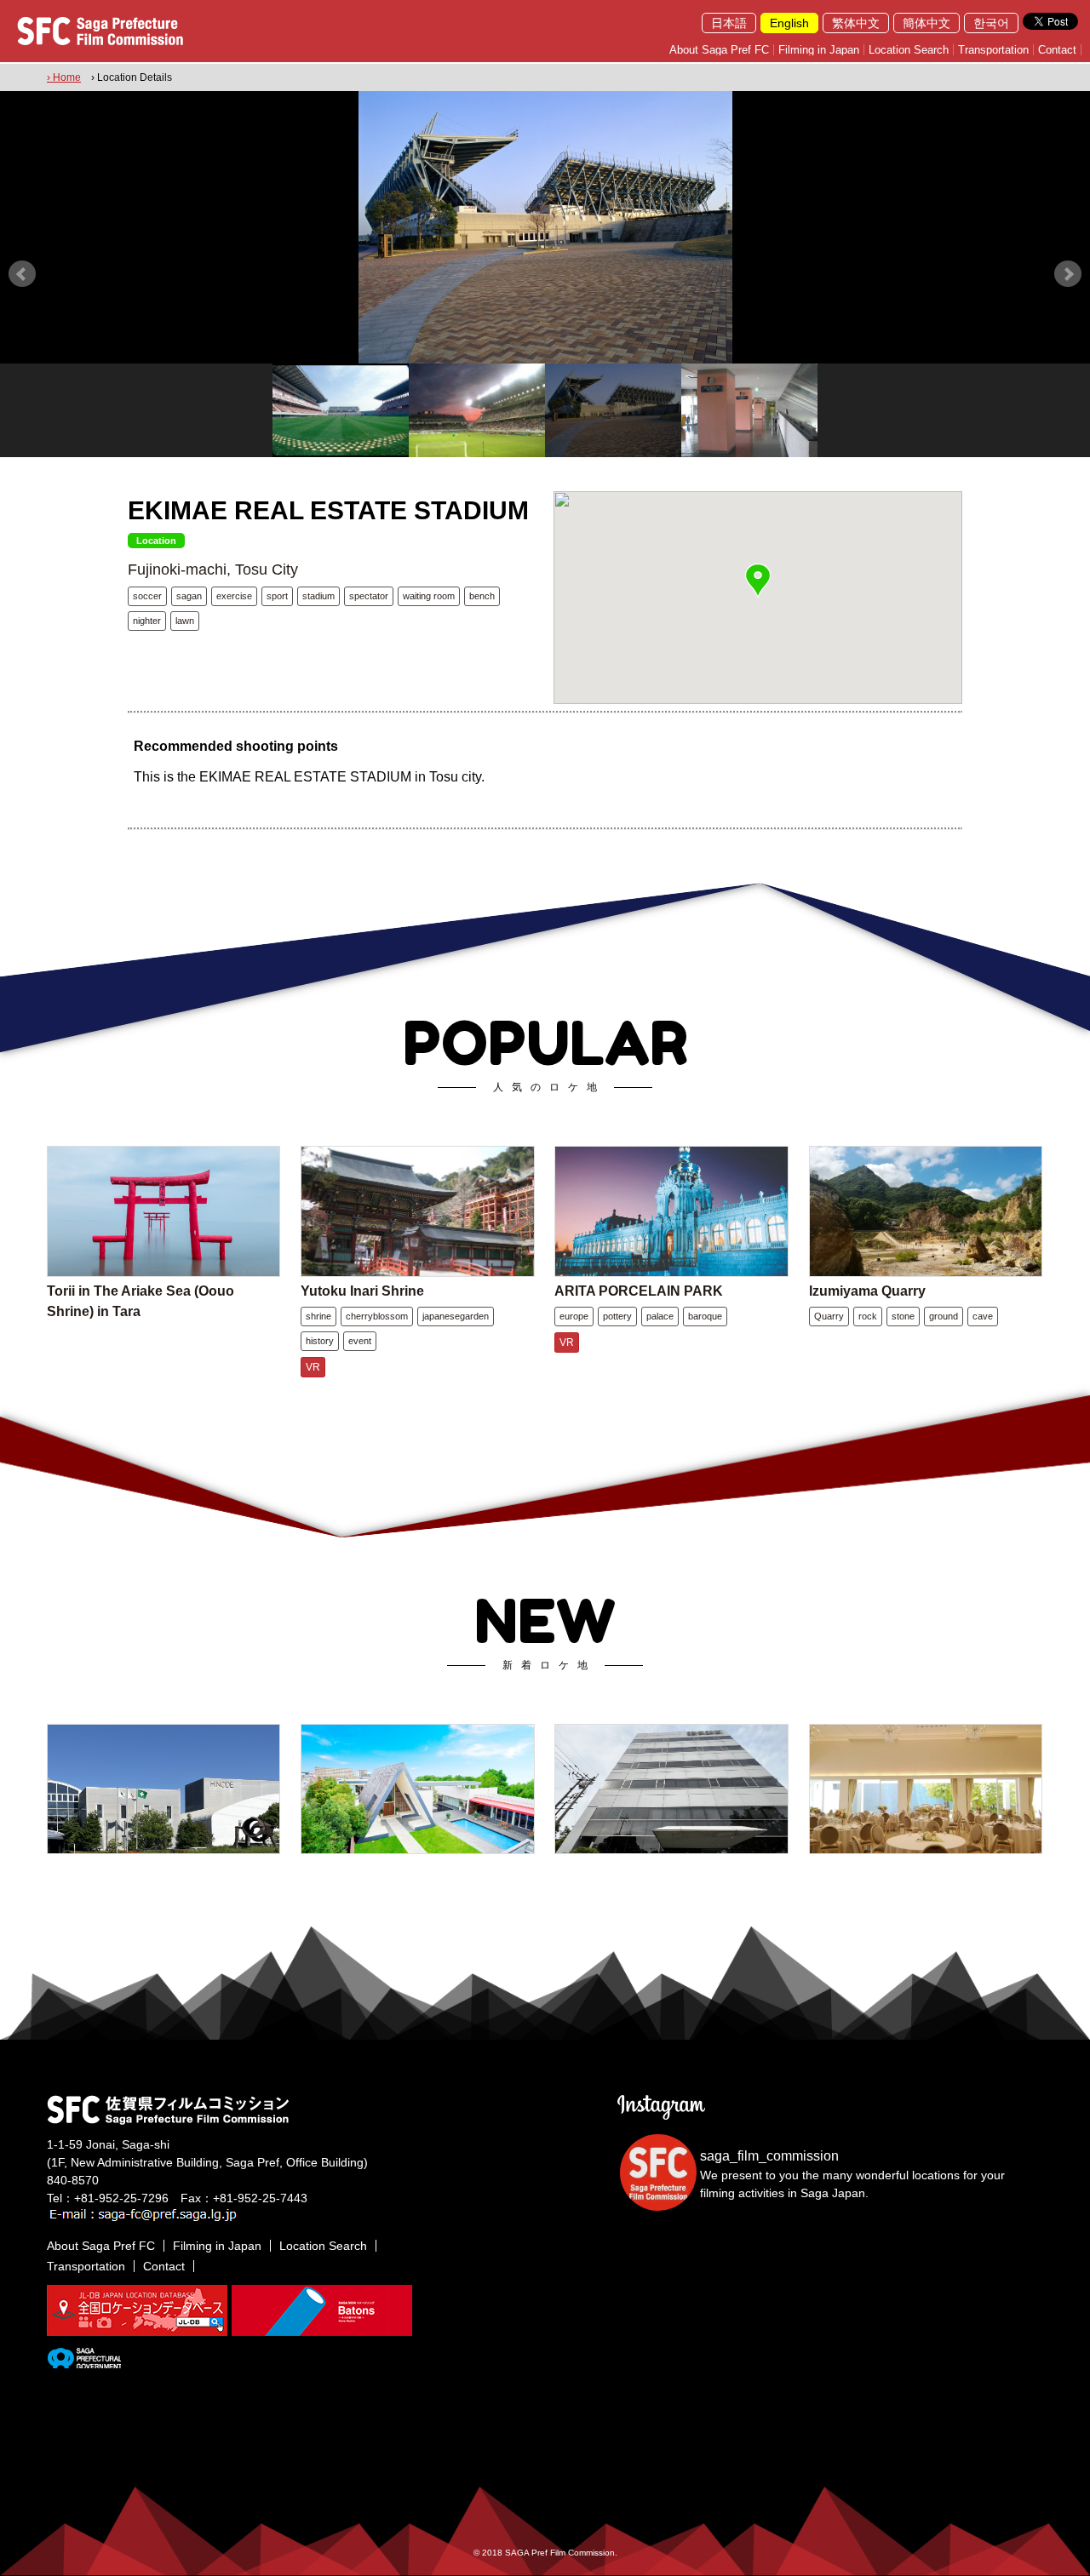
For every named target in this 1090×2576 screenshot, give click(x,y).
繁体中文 (856, 23)
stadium (318, 596)
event (360, 1341)
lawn (185, 621)
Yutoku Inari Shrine (362, 1291)
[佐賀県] (84, 2361)
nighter (147, 621)
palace (660, 1316)
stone (903, 1316)
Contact (1057, 50)
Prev (22, 274)
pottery (617, 1316)
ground (944, 1316)
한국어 (991, 23)
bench (482, 596)
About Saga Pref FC (719, 50)
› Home (64, 77)
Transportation (993, 50)
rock (868, 1316)
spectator (369, 596)
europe (574, 1316)
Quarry (829, 1316)
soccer (147, 596)
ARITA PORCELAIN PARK (639, 1291)
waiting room (429, 596)
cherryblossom (377, 1316)
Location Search (909, 50)
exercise (234, 596)
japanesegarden (456, 1316)
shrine (318, 1316)
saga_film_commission (769, 2156)
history (320, 1341)
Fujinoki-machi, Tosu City (213, 570)
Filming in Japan (819, 50)
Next (1068, 274)
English (789, 23)
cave (983, 1316)
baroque (705, 1316)
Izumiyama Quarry (867, 1291)
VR (313, 1367)
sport (277, 596)
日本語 (729, 23)
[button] (758, 581)
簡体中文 (926, 23)
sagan (189, 596)
